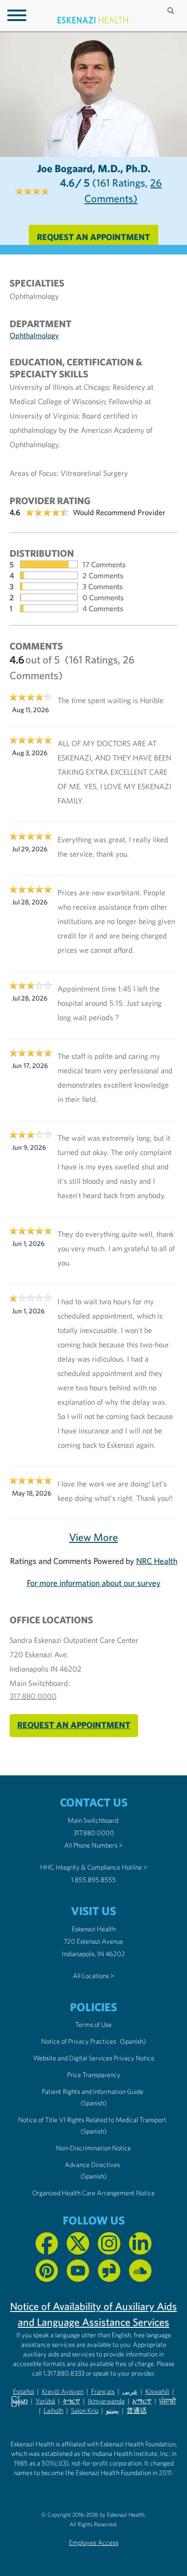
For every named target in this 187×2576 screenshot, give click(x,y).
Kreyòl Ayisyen (63, 2391)
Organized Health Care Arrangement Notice (93, 2193)
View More (93, 1537)
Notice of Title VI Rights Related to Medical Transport (92, 2120)
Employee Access (94, 2543)
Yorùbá (45, 2401)
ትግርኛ (71, 2401)
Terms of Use (93, 2025)
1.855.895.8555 (93, 1880)
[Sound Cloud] (140, 2271)
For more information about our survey (94, 1583)
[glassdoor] (109, 2271)
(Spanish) (133, 2041)
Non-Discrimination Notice (93, 2148)
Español (23, 2391)
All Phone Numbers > (93, 1845)
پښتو (112, 2411)
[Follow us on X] (78, 2243)
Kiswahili (157, 2391)
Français (103, 2391)
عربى (130, 2391)
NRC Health (157, 1561)
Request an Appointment (93, 237)
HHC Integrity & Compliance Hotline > (94, 1867)
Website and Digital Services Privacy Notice (94, 2058)
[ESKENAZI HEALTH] (93, 20)
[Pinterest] (47, 2271)
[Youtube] (78, 2271)
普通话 (137, 2411)
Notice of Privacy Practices (79, 2041)
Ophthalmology (34, 335)
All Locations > (93, 1976)
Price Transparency (94, 2075)
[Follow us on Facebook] (47, 2243)
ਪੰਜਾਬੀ (168, 2401)
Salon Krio (85, 2411)
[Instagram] (109, 2243)
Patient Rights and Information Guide (93, 2092)
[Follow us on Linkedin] (140, 2243)
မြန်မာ (19, 2401)
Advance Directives (92, 2165)
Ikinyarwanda (106, 2401)
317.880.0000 (33, 1696)
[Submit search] (172, 11)
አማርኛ (142, 2401)
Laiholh (53, 2411)
